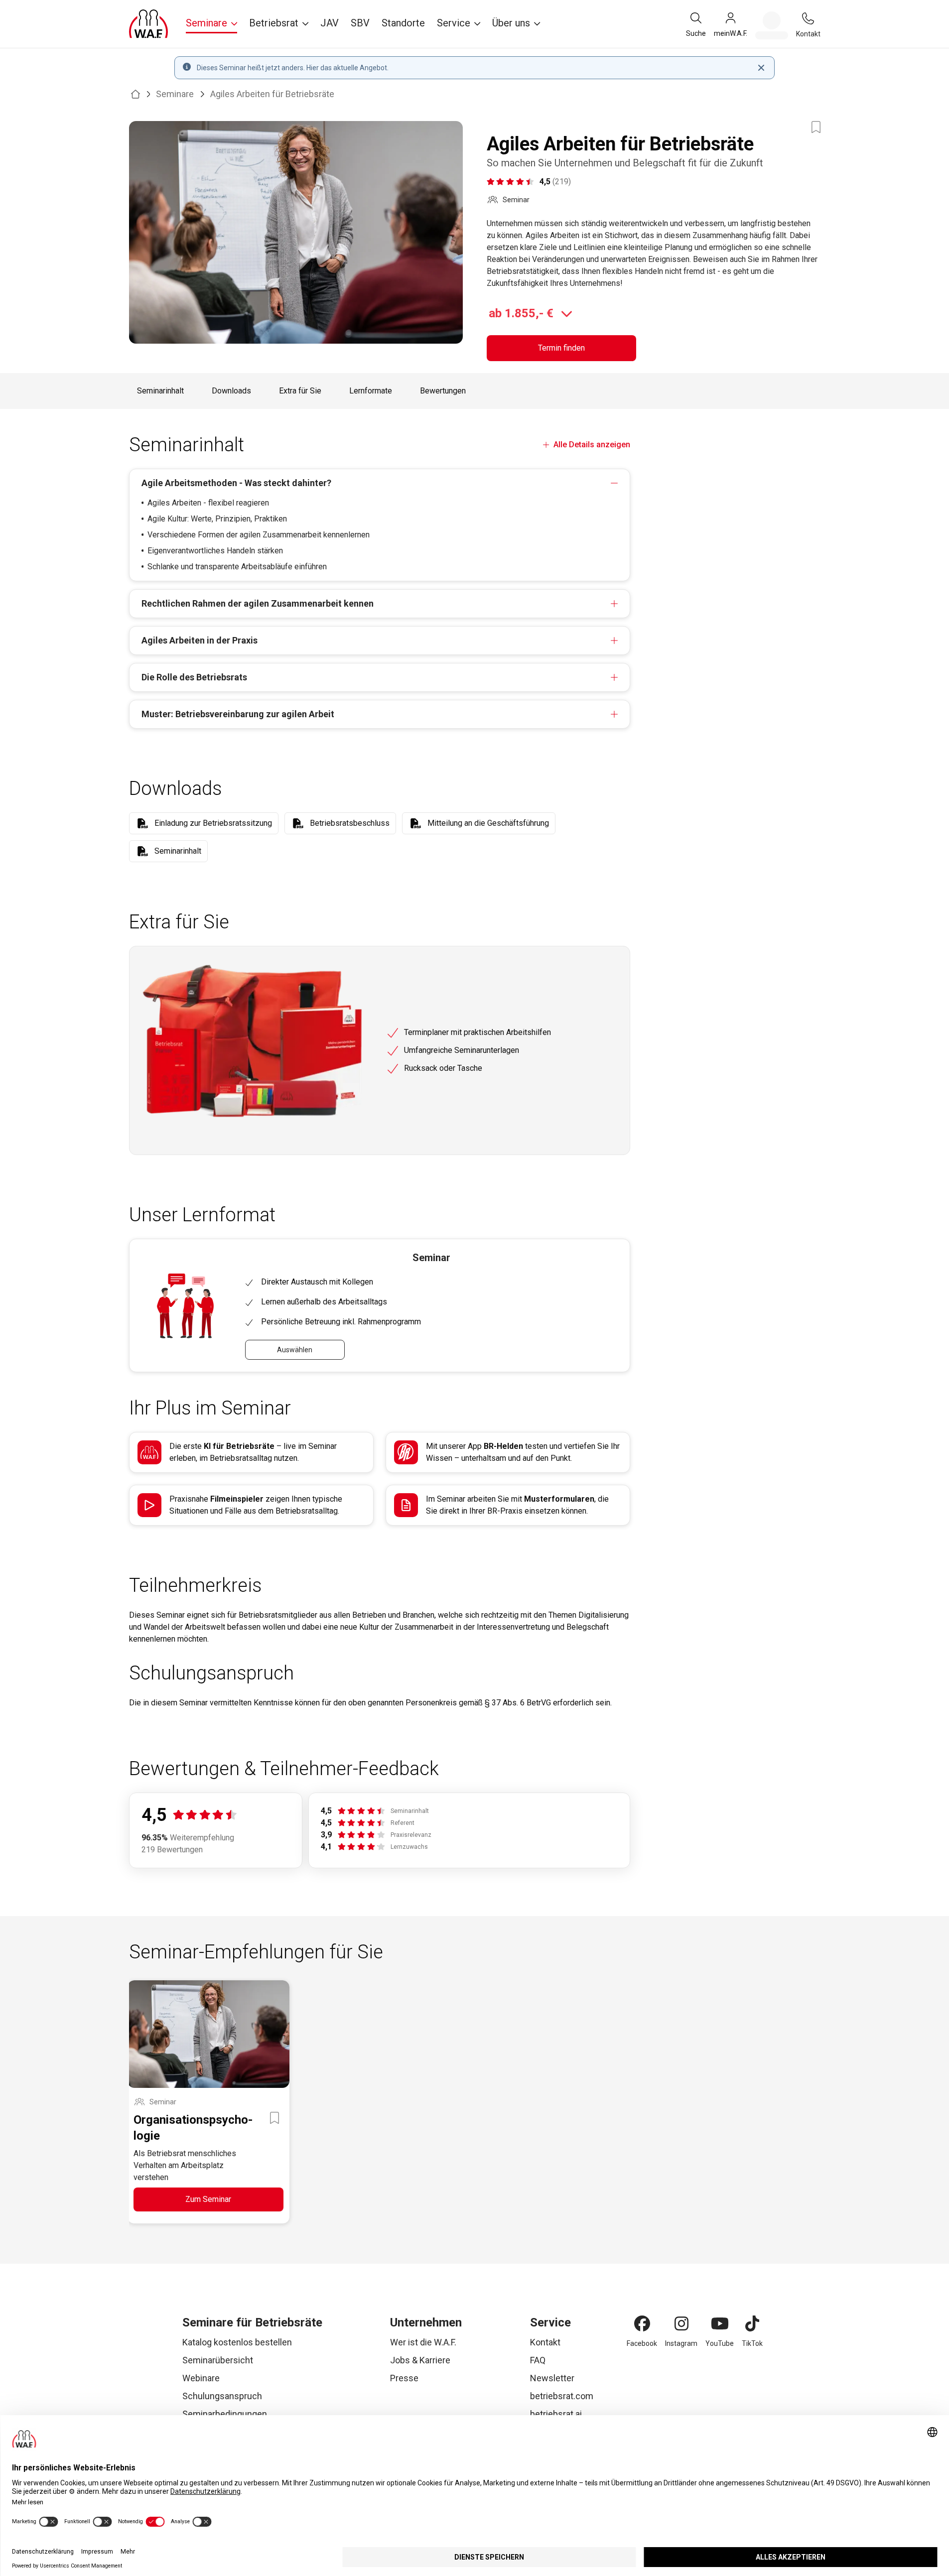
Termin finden (561, 348)
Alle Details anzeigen (592, 445)
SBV (360, 23)
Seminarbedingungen (225, 2414)
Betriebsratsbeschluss (350, 823)
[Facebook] (642, 2323)
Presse (404, 2378)
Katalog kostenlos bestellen (237, 2342)
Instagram (681, 2343)
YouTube (720, 2343)
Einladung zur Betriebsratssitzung (213, 823)
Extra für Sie (300, 391)
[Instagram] (681, 2323)
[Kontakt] (808, 18)
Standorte (403, 23)
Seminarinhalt (160, 391)
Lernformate (371, 391)
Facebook (642, 2343)
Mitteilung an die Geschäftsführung (488, 823)
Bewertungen (443, 391)
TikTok (752, 2343)
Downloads (231, 391)
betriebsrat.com (562, 2396)
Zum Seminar (208, 2199)
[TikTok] (752, 2323)
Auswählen (295, 1350)
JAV (330, 23)
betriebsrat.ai (556, 2414)
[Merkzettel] (772, 25)
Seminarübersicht (218, 2360)
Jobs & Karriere (420, 2360)
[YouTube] (720, 2323)
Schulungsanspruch (222, 2396)
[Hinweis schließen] (761, 68)
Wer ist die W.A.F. (423, 2342)
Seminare (175, 94)
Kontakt (545, 2342)
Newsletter (552, 2378)
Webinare (201, 2378)
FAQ (538, 2360)
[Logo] (148, 24)
